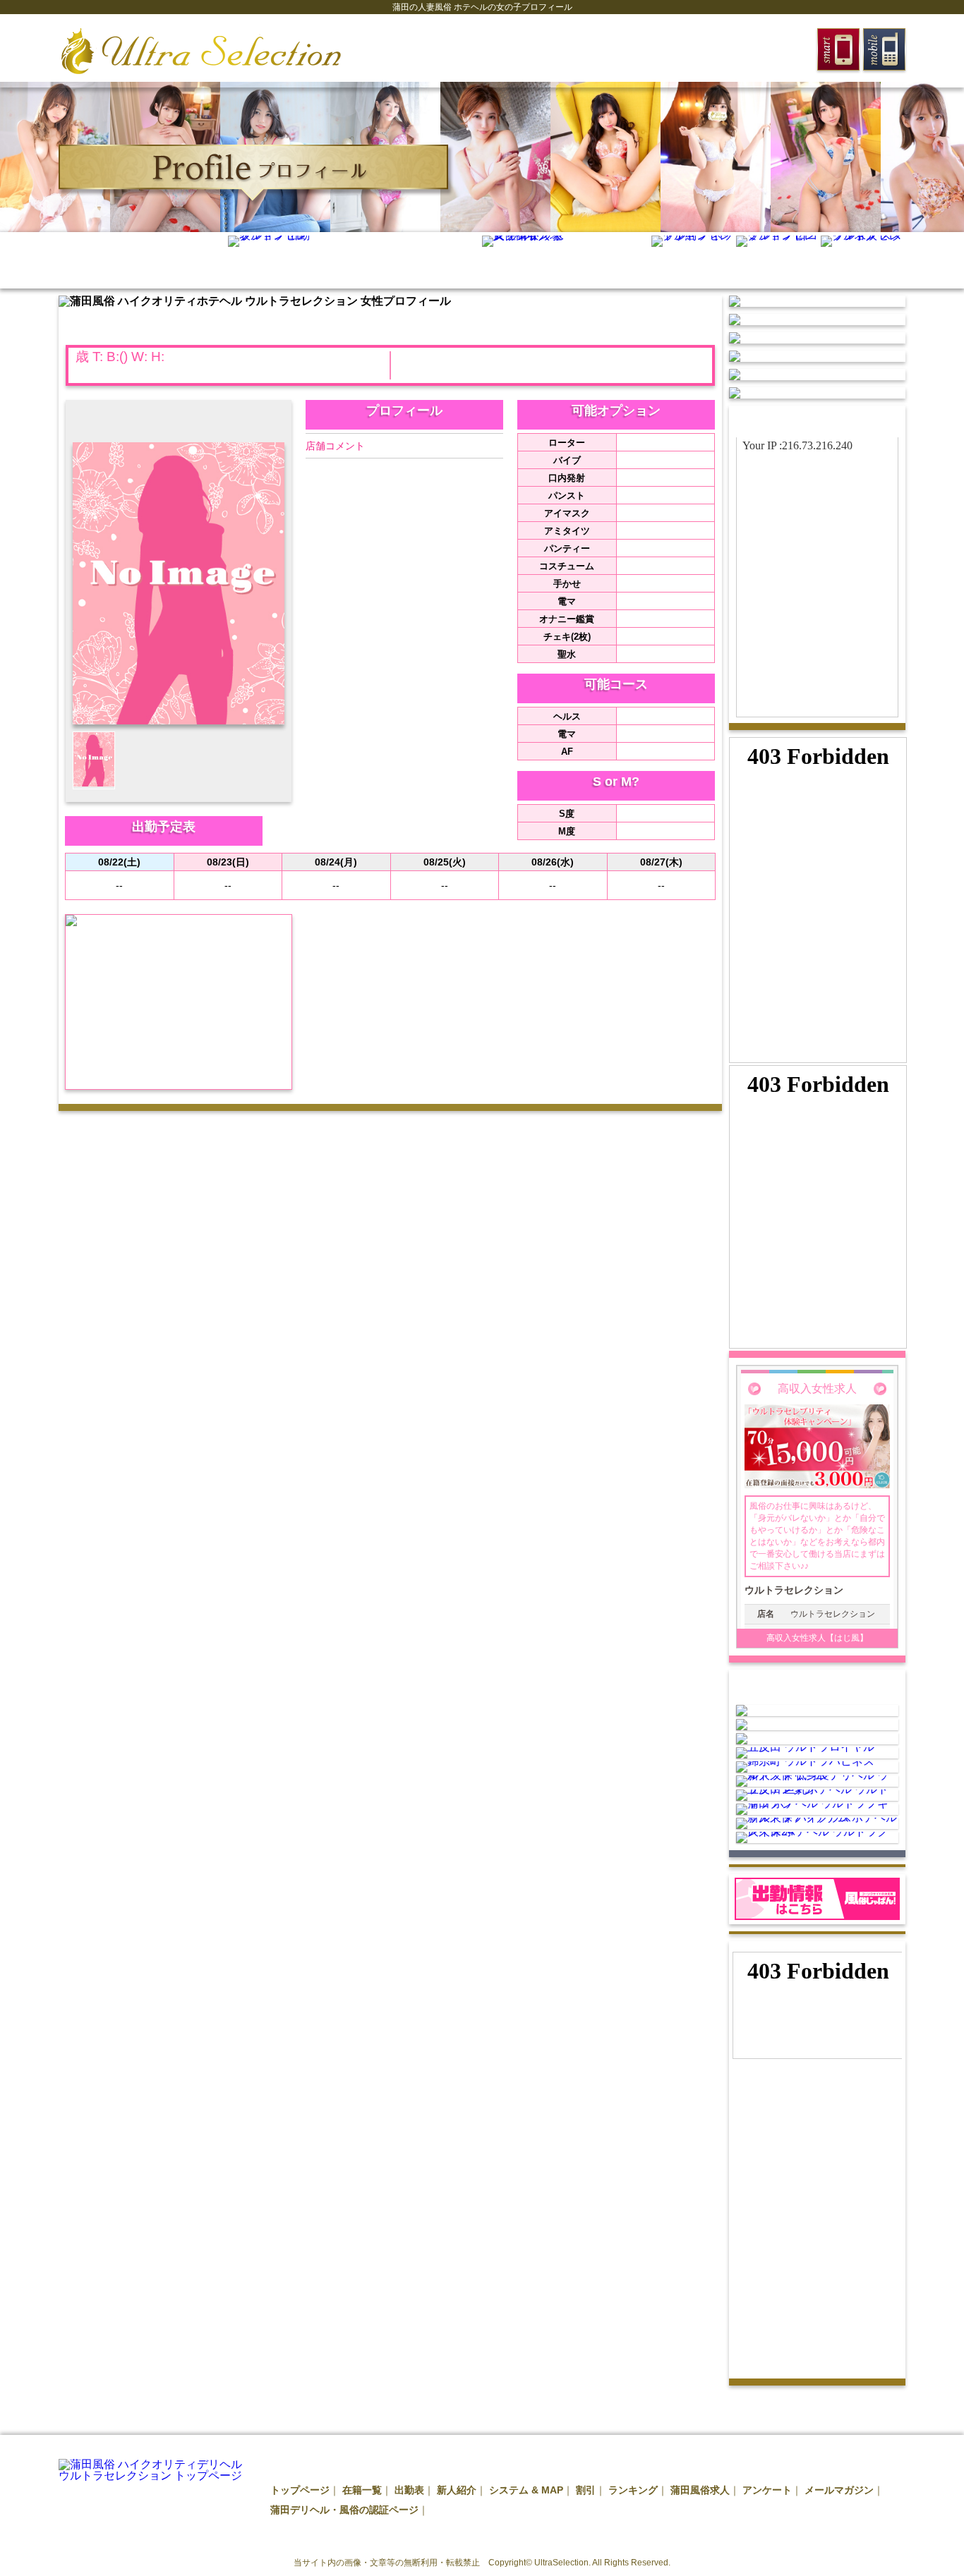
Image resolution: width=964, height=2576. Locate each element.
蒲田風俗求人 (700, 2490)
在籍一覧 (362, 2490)
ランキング (633, 2490)
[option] (55, 157)
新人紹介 (457, 2490)
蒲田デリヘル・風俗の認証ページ (344, 2510)
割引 (586, 2490)
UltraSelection (561, 2563)
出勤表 (409, 2490)
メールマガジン (839, 2490)
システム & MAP (526, 2490)
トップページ (300, 2490)
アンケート (767, 2490)
